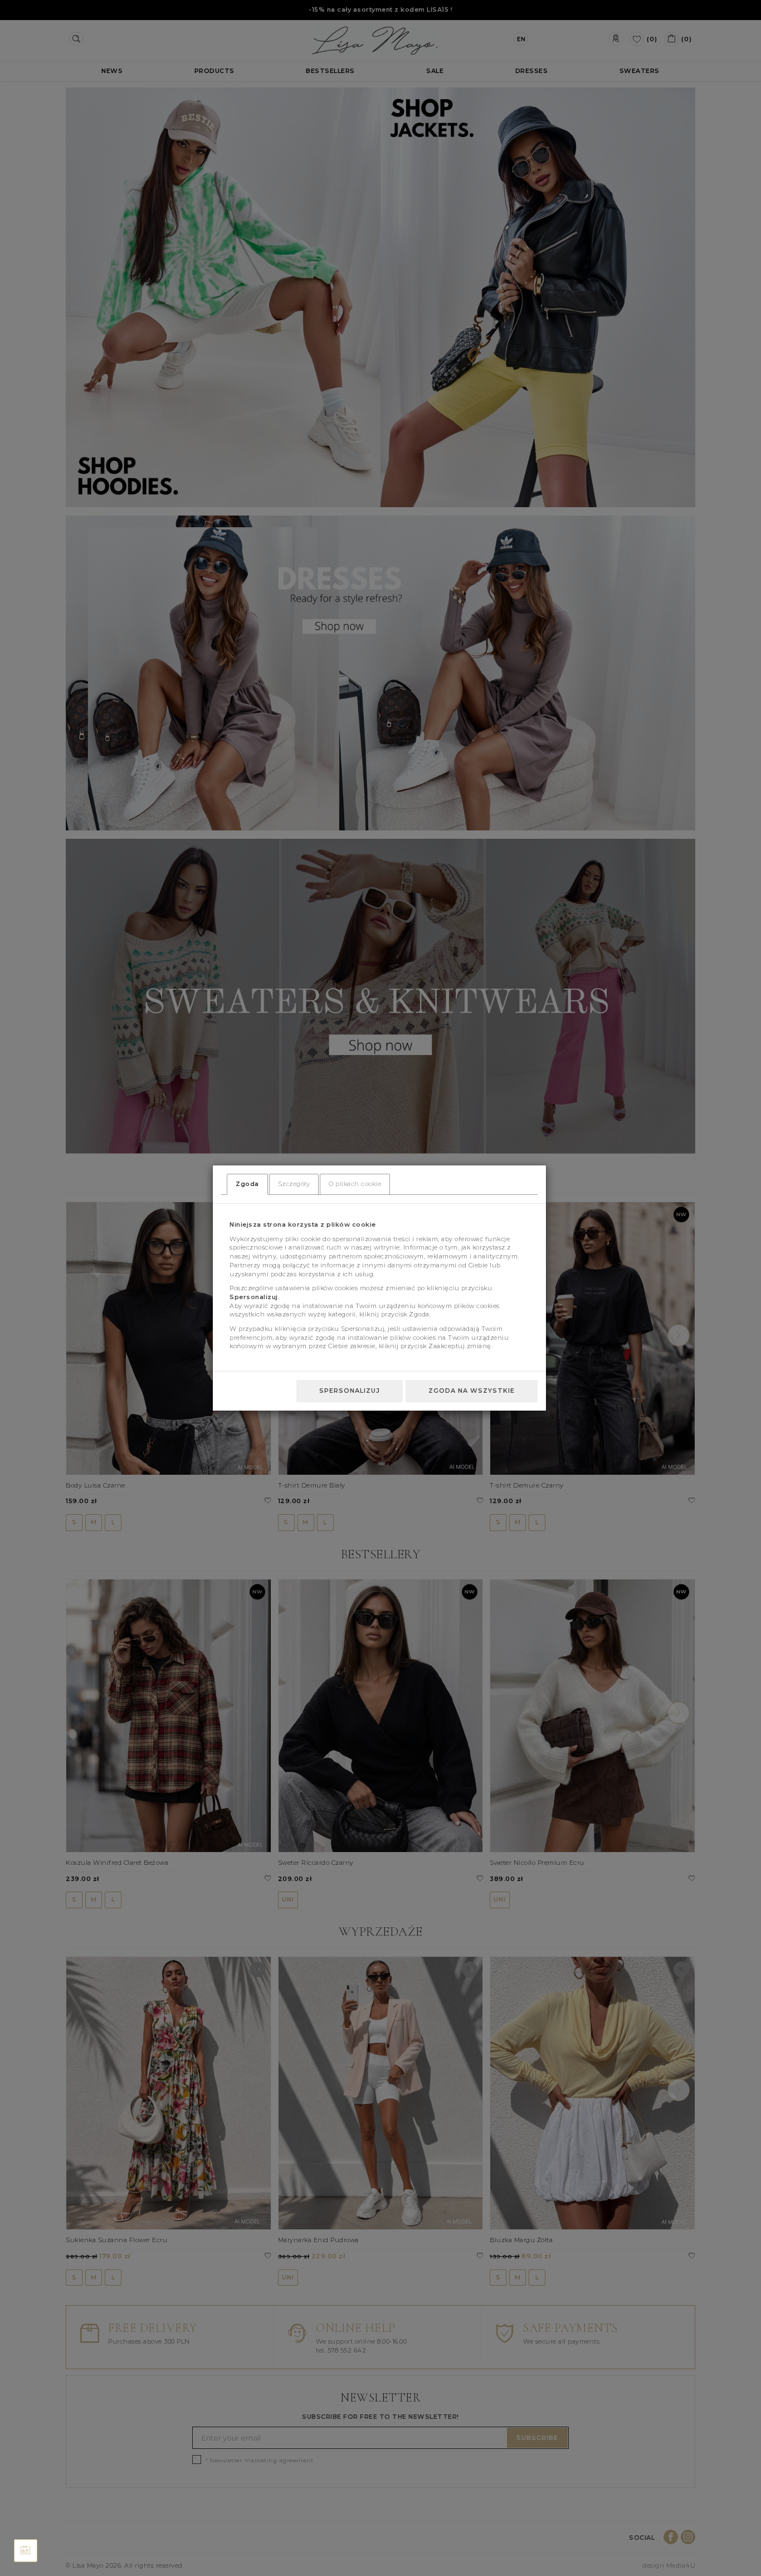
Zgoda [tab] (247, 1184)
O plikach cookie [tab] (355, 1184)
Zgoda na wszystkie (472, 1391)
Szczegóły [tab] (294, 1184)
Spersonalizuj (350, 1391)
